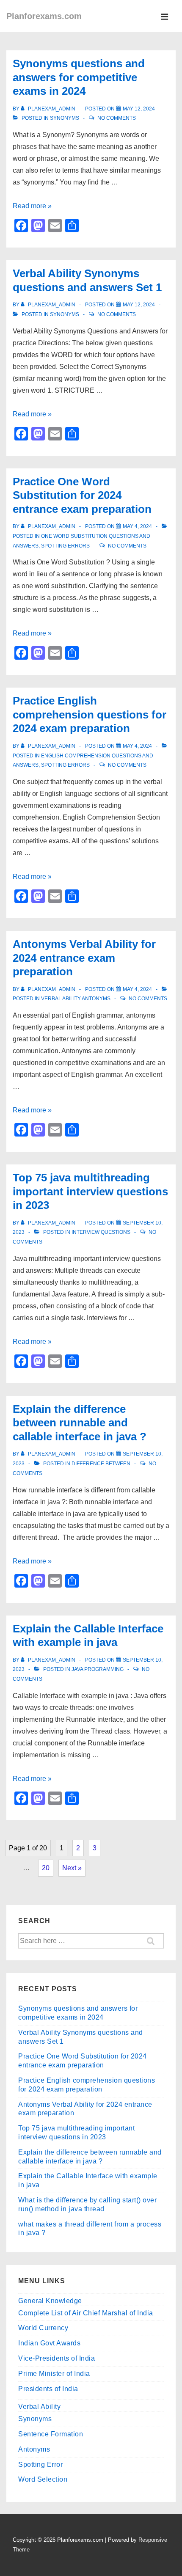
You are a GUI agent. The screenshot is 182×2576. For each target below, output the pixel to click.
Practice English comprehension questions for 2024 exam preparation (90, 714)
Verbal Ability (39, 2407)
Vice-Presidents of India (57, 2358)
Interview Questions (101, 1232)
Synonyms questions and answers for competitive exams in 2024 (79, 77)
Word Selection (43, 2479)
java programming (98, 1669)
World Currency (43, 2328)
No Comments (117, 118)
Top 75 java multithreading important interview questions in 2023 (90, 1191)
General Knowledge (50, 2301)
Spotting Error (40, 2465)
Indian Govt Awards (49, 2343)
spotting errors (65, 546)
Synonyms (65, 118)
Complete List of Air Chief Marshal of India (86, 2313)
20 (46, 1868)
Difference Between (101, 1464)
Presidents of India (48, 2389)
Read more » (32, 206)
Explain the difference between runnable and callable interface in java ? (80, 1423)
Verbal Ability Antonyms (76, 999)
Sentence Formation (51, 2434)
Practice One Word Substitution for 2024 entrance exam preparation (82, 495)
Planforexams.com (44, 16)
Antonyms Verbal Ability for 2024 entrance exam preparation (84, 958)
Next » (72, 1868)
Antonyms (34, 2449)
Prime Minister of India (54, 2374)
